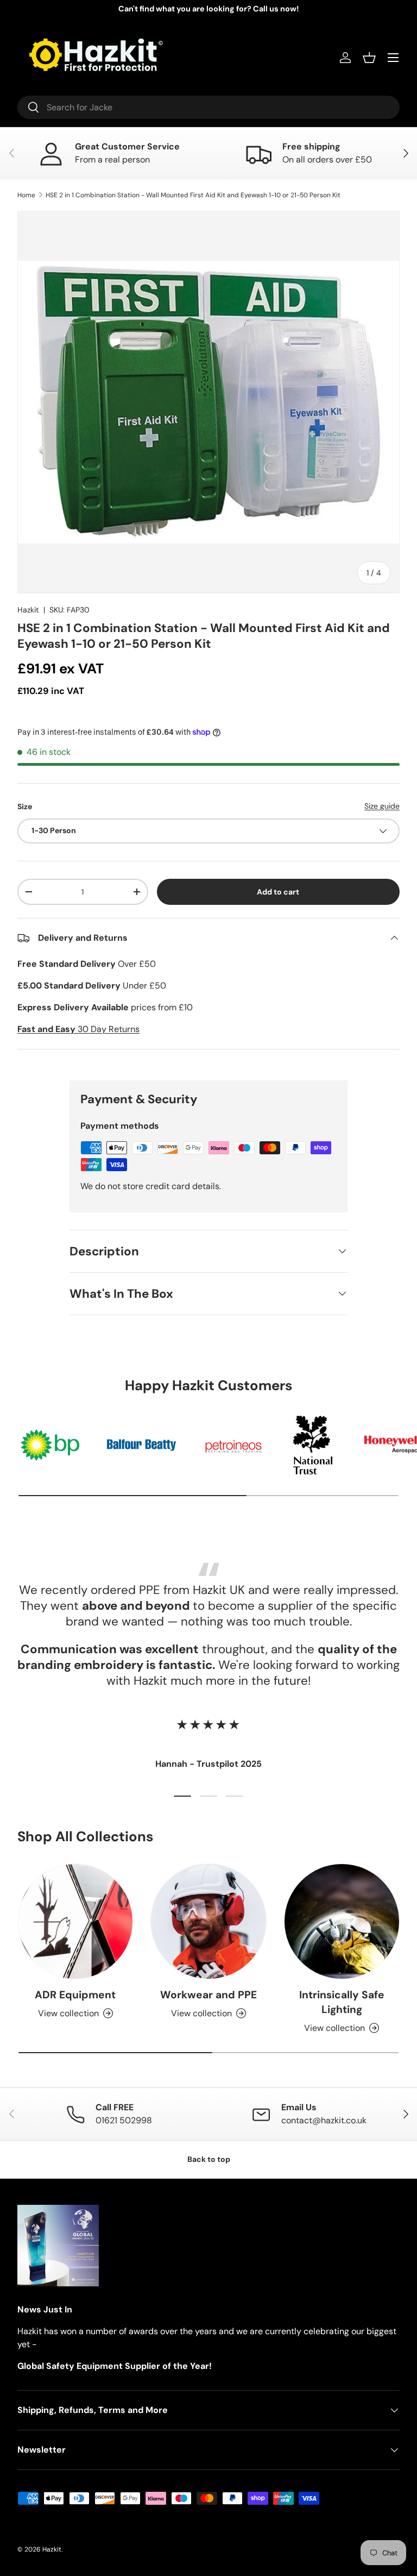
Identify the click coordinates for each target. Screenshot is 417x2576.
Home (26, 195)
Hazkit (28, 610)
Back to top (209, 2159)
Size (25, 806)
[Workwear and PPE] (208, 1921)
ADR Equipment (75, 1995)
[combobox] (208, 107)
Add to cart (278, 892)
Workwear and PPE (208, 1995)
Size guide (382, 806)
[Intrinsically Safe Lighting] (342, 1921)
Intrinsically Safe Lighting (342, 2002)
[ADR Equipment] (75, 1921)
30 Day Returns (78, 1029)
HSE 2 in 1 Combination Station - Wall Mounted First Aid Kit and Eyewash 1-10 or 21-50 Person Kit (193, 195)
